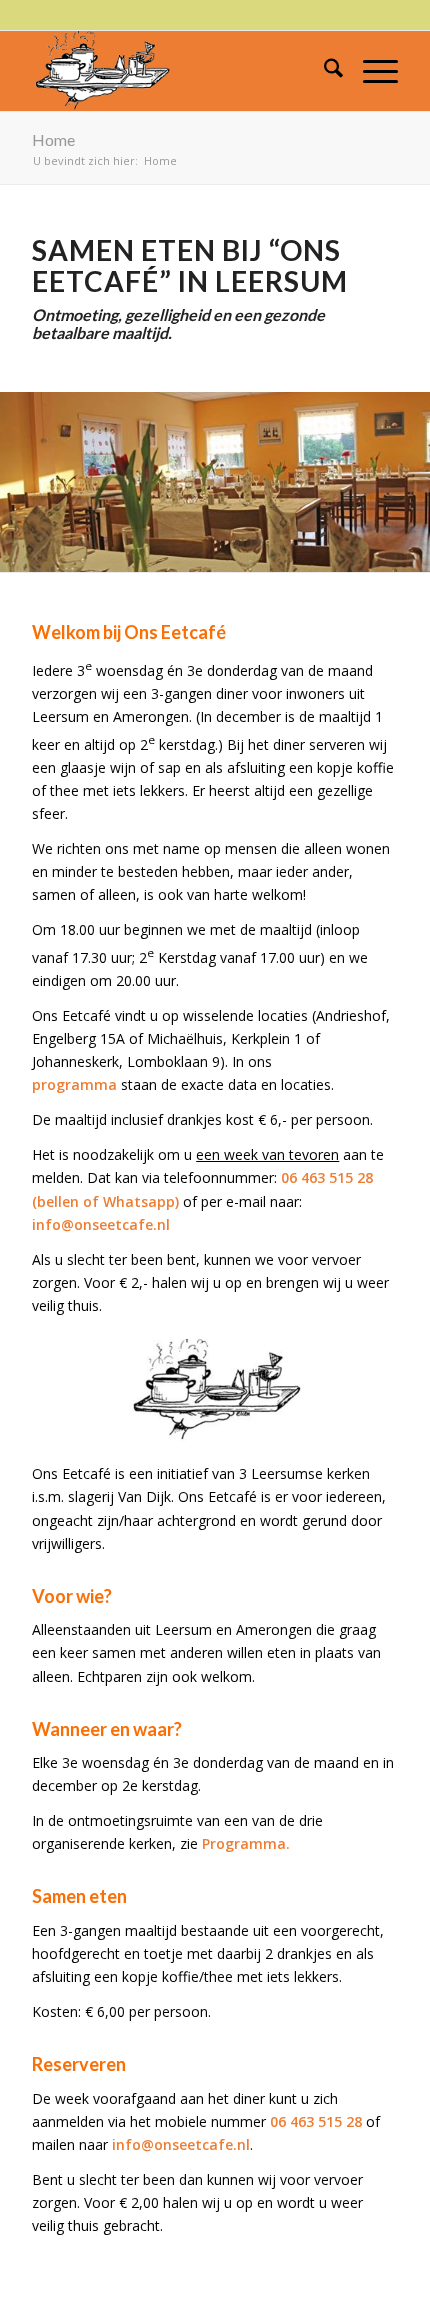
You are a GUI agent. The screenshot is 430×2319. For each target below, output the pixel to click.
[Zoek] (323, 71)
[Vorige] (45, 482)
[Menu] (370, 71)
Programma (244, 1843)
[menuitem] (323, 71)
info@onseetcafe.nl (101, 1224)
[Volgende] (385, 482)
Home (53, 139)
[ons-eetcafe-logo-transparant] (178, 71)
